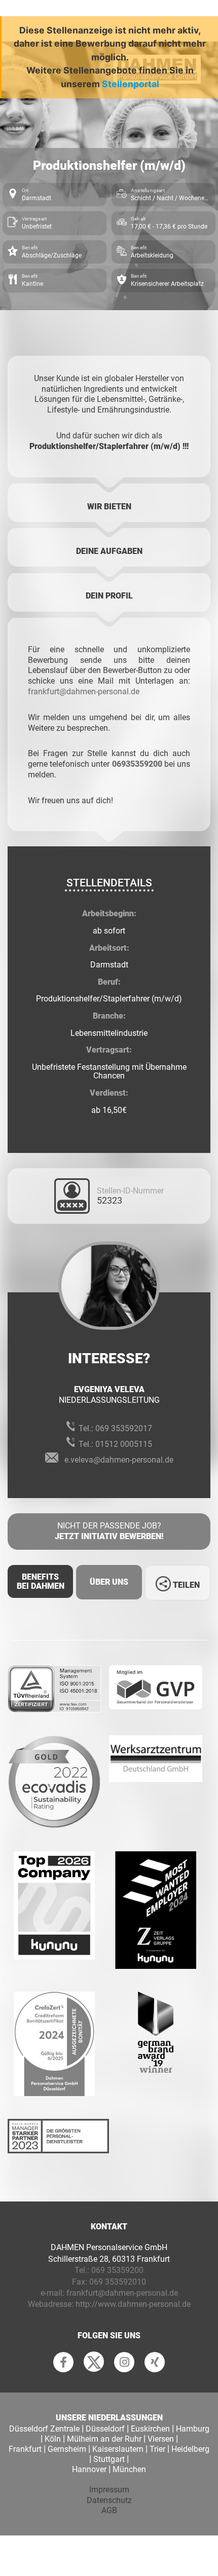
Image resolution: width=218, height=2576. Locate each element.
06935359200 (137, 764)
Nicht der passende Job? (109, 1531)
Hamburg (193, 2429)
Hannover (89, 2469)
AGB (109, 2510)
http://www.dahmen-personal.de (133, 2304)
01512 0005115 (124, 1444)
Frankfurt (25, 2449)
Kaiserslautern (118, 2449)
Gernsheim (67, 2449)
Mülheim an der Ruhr (104, 2439)
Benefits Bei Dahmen (41, 1581)
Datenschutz (109, 2500)
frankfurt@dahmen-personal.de (84, 692)
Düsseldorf (105, 2429)
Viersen (161, 2439)
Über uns (109, 1582)
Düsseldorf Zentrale (44, 2429)
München (129, 2469)
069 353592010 (118, 2282)
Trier (157, 2449)
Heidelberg (190, 2449)
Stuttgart (109, 2459)
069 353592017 (124, 1428)
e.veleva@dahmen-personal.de (119, 1460)
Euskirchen (150, 2429)
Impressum (109, 2490)
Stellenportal (131, 84)
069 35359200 (117, 2270)
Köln (53, 2439)
